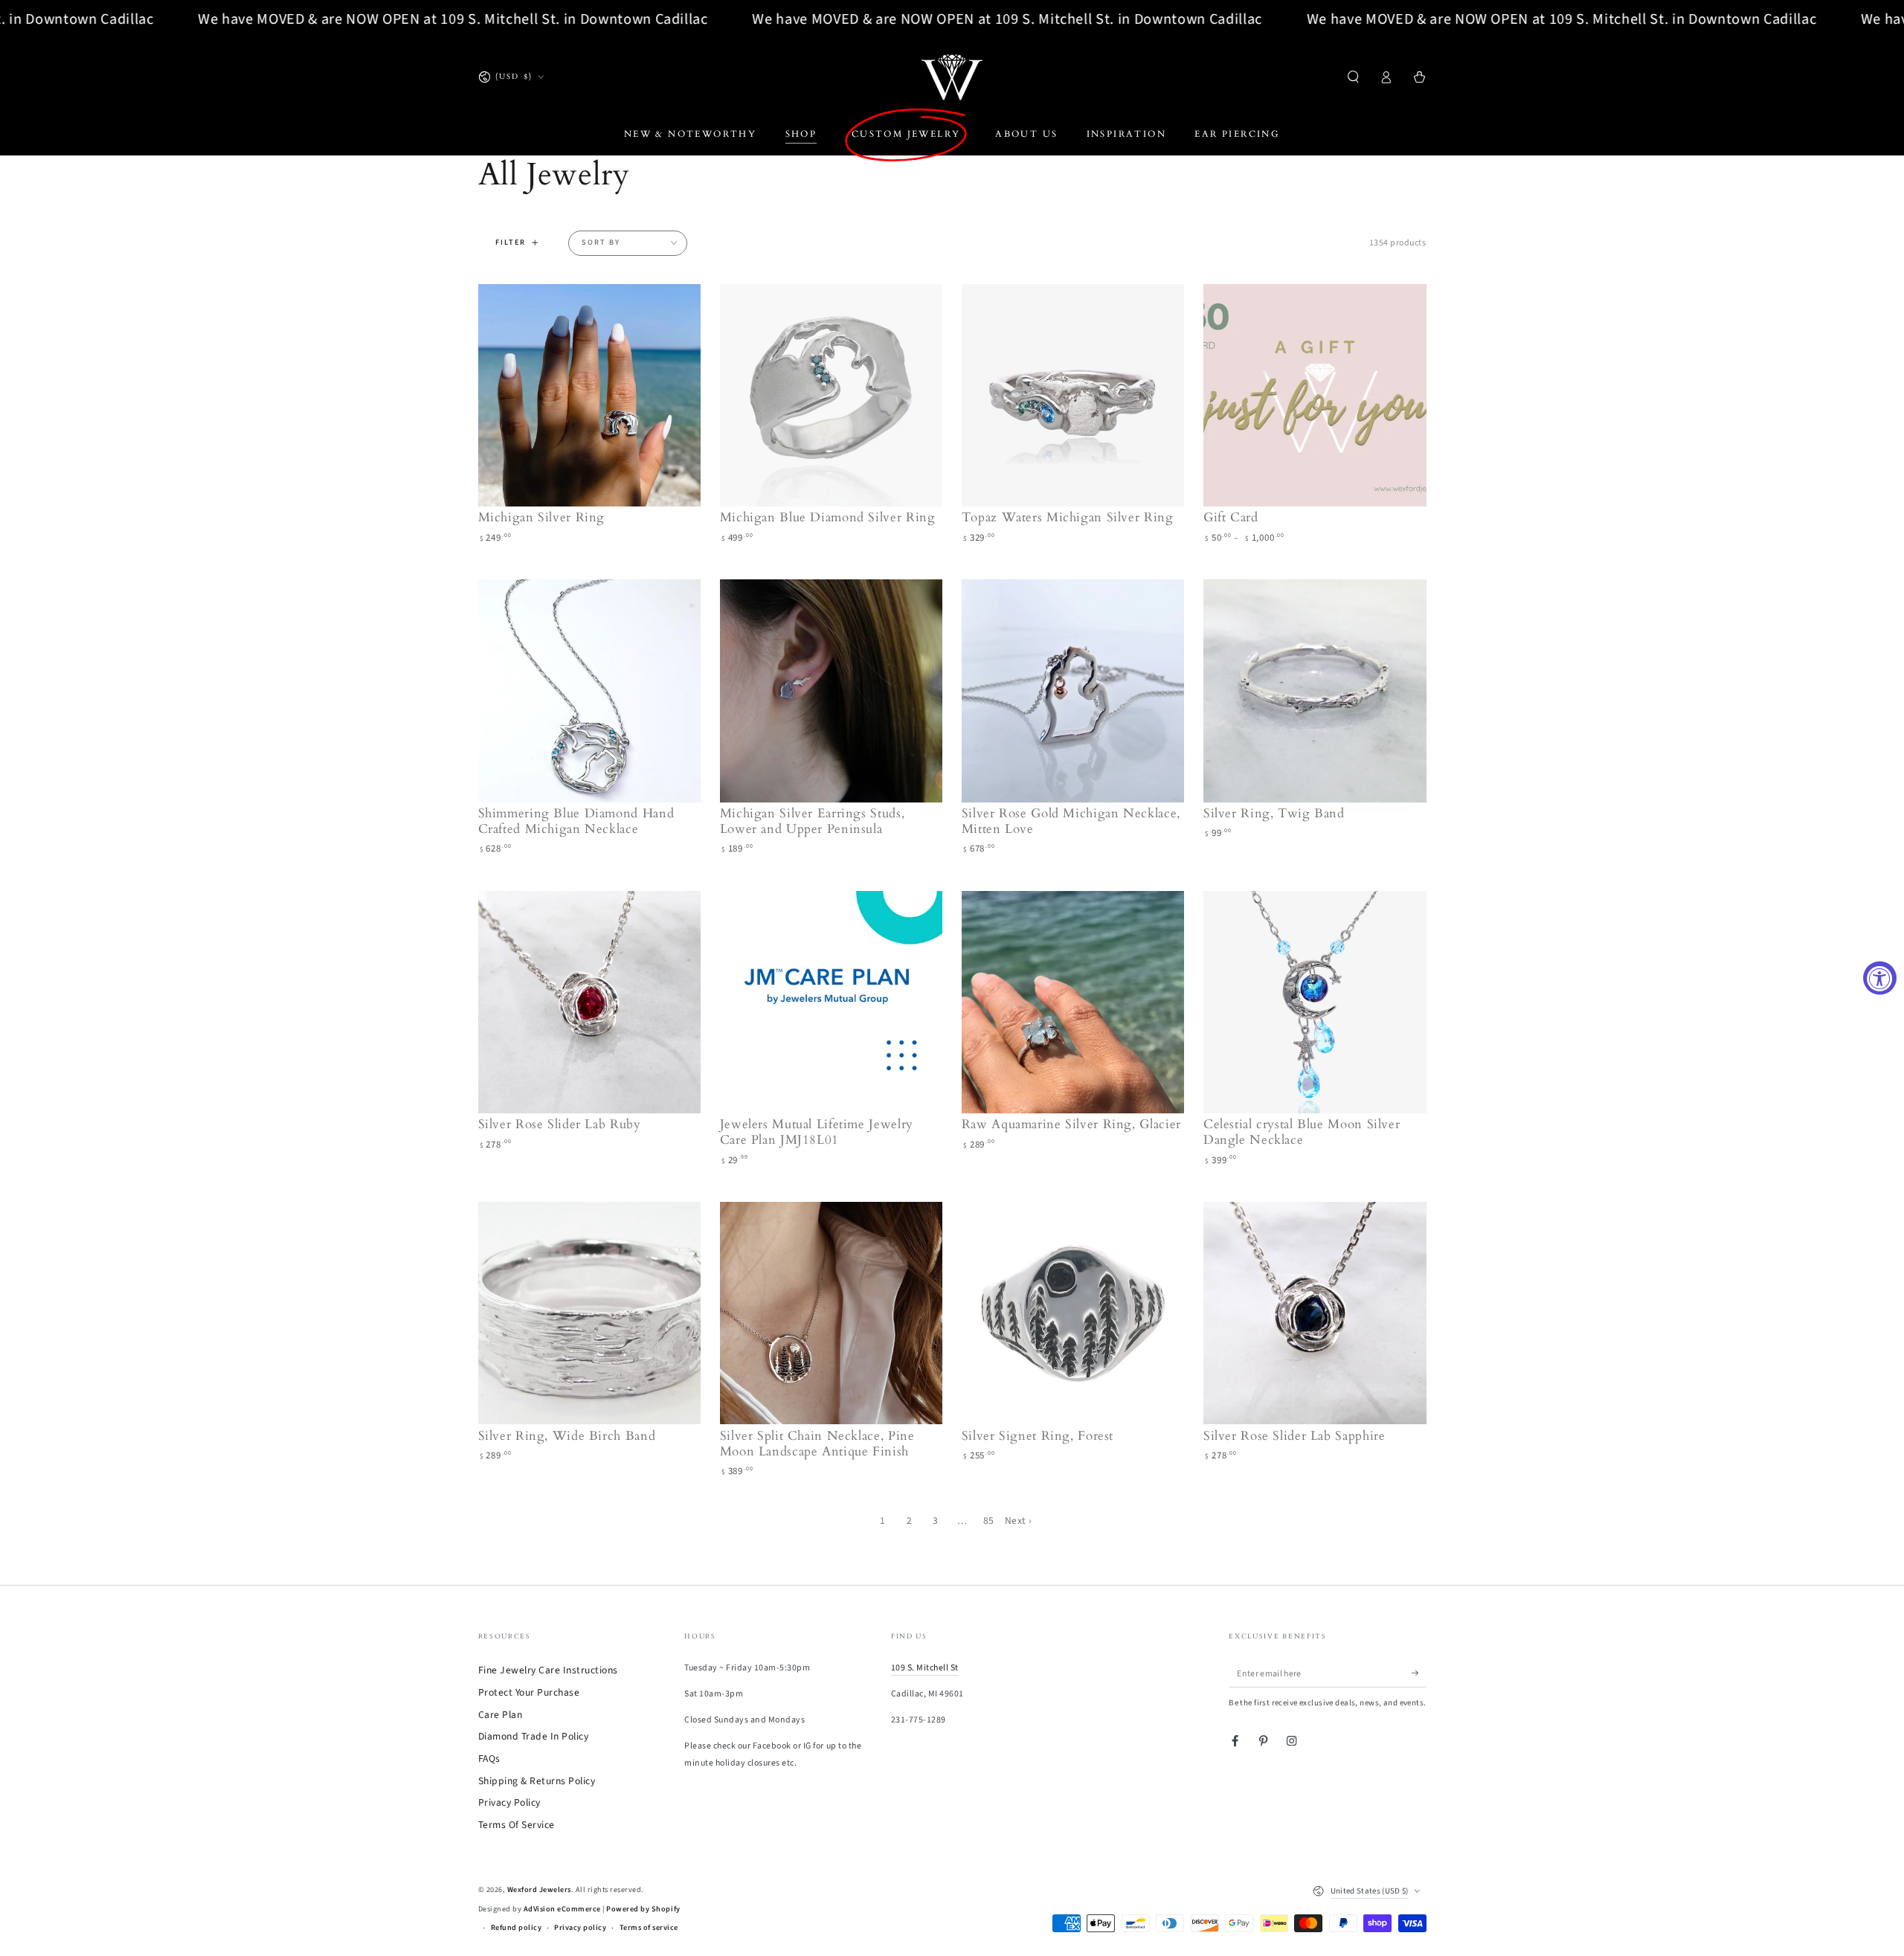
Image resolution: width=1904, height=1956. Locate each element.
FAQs (489, 1759)
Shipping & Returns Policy (537, 1781)
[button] (1354, 77)
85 (989, 1521)
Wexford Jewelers (539, 1890)
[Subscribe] (1419, 1673)
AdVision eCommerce (562, 1909)
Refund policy (517, 1928)
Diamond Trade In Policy (534, 1736)
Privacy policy (580, 1928)
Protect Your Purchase (529, 1692)
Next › (1019, 1521)
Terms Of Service (517, 1825)
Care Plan (501, 1715)
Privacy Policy (509, 1802)
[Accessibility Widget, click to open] (1880, 978)
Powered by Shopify (643, 1909)
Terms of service (649, 1928)
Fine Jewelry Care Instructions (548, 1670)
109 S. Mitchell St (925, 1668)
